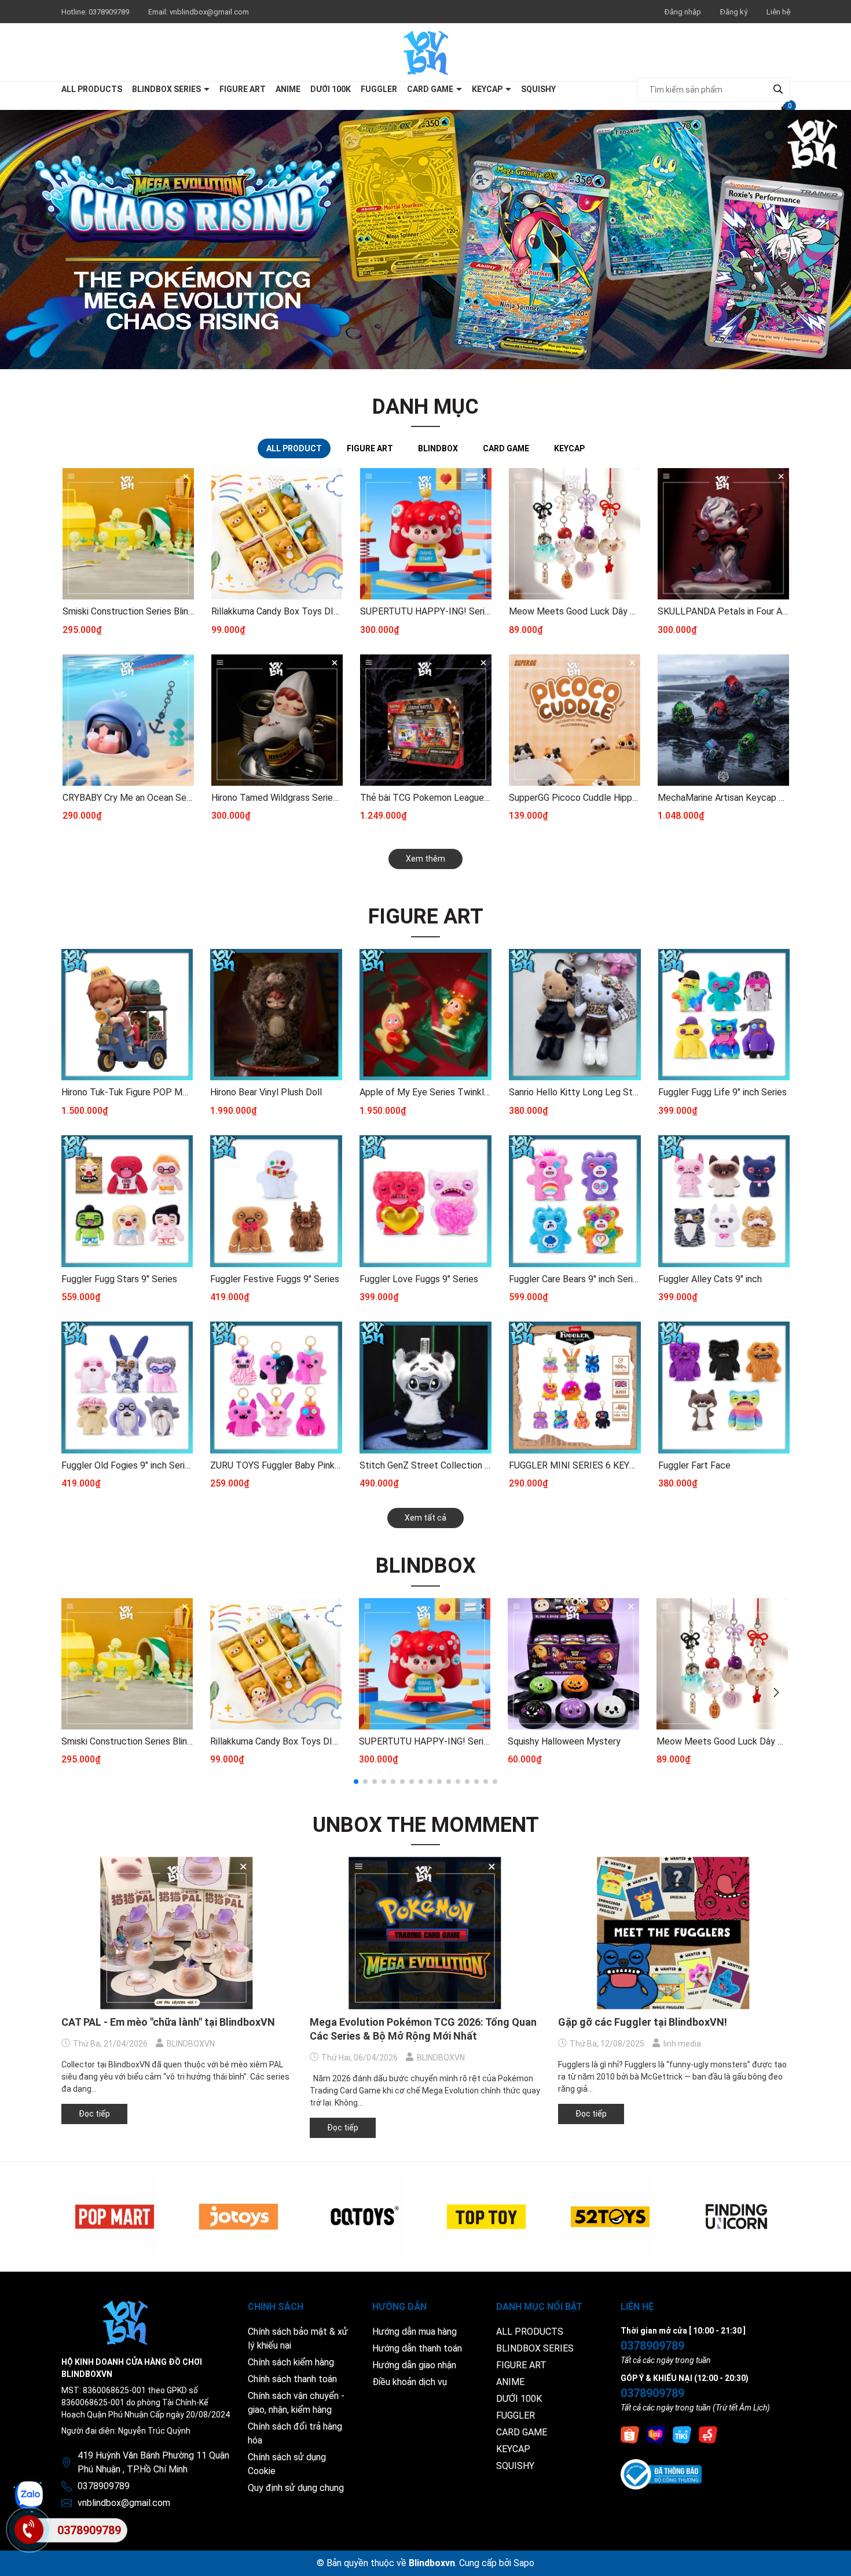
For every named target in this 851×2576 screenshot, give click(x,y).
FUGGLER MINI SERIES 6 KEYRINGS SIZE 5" (575, 1465)
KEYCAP (488, 89)
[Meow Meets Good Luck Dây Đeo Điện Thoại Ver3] (575, 534)
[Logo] (426, 52)
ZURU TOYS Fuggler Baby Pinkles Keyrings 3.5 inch (276, 1465)
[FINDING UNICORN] (734, 2217)
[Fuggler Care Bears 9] (575, 1201)
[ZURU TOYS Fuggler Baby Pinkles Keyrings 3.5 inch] (276, 1388)
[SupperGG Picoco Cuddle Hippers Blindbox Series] (575, 720)
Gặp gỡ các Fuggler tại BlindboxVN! (643, 2022)
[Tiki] (682, 2434)
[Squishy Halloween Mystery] (573, 1664)
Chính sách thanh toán (292, 2379)
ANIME (288, 89)
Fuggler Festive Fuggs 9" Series (275, 1279)
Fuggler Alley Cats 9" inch (710, 1279)
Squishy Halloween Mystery (564, 1741)
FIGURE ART (243, 89)
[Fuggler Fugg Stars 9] (127, 1201)
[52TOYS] (610, 2217)
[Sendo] (708, 2434)
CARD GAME (431, 89)
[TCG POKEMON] (425, 240)
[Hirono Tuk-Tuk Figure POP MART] (127, 1015)
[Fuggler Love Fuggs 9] (425, 1201)
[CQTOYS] (362, 2217)
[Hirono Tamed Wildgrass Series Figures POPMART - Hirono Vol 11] (277, 720)
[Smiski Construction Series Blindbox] (128, 534)
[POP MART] (115, 2217)
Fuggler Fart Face (694, 1465)
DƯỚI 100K (331, 89)
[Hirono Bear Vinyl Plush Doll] (276, 1015)
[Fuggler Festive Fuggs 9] (276, 1201)
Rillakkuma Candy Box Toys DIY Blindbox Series (277, 611)
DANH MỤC (425, 407)
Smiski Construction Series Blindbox (128, 611)
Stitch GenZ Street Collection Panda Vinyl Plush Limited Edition (425, 1465)
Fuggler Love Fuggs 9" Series (419, 1279)
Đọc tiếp (94, 2114)
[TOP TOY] (486, 2217)
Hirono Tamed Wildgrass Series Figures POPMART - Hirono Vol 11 (277, 798)
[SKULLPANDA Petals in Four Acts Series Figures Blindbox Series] (723, 534)
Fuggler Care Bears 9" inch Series (575, 1279)
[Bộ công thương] (661, 2474)
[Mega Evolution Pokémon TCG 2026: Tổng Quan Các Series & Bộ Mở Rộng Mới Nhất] (425, 1933)
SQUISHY (538, 89)
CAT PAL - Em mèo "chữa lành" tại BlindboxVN (168, 2022)
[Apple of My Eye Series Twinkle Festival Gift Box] (425, 1015)
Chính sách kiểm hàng (291, 2362)
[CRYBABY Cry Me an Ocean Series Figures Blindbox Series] (128, 720)
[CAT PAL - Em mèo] (177, 1933)
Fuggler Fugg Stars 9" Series (119, 1279)
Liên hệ (778, 12)
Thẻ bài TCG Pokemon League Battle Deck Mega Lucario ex (426, 798)
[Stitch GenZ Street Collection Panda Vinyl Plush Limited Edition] (425, 1388)
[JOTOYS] (239, 2217)
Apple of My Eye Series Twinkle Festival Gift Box (425, 1092)
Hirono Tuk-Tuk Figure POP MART (127, 1092)
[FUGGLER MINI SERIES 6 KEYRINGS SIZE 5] (575, 1388)
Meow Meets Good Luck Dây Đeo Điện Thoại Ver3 (575, 611)
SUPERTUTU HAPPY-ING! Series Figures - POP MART (426, 611)
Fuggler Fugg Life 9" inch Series (722, 1092)
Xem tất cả (425, 1518)
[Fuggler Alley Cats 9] (724, 1201)
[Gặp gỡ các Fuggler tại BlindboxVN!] (674, 1933)
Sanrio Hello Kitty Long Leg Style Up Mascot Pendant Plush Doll (575, 1092)
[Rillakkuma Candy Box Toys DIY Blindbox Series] (277, 534)
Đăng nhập (683, 12)
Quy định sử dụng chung (296, 2488)
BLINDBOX (426, 1566)
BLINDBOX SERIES (167, 89)
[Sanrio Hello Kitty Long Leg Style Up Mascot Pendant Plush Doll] (575, 1015)
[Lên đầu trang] (831, 2556)
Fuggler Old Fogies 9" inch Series (127, 1465)
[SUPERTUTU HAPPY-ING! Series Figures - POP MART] (426, 534)
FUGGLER (379, 89)
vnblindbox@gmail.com (209, 12)
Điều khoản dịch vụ (410, 2382)
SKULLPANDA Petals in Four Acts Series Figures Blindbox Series (723, 611)
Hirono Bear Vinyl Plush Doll (266, 1092)
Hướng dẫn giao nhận (414, 2365)
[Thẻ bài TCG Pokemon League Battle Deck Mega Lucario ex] (426, 720)
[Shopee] (630, 2434)
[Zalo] (29, 2495)
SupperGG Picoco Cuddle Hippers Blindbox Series (575, 798)
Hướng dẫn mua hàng (415, 2332)
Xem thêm (425, 859)
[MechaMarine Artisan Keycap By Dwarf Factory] (723, 720)
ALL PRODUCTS (92, 89)
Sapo (524, 2563)
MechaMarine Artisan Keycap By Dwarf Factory (723, 798)
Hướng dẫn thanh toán (417, 2348)
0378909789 (110, 12)
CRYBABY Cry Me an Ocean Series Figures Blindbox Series (128, 798)
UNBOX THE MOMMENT (426, 1825)
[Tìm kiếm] (778, 89)
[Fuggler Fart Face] (724, 1388)
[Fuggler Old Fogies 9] (127, 1388)
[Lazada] (656, 2434)
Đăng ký (734, 12)
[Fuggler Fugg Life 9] (724, 1015)
